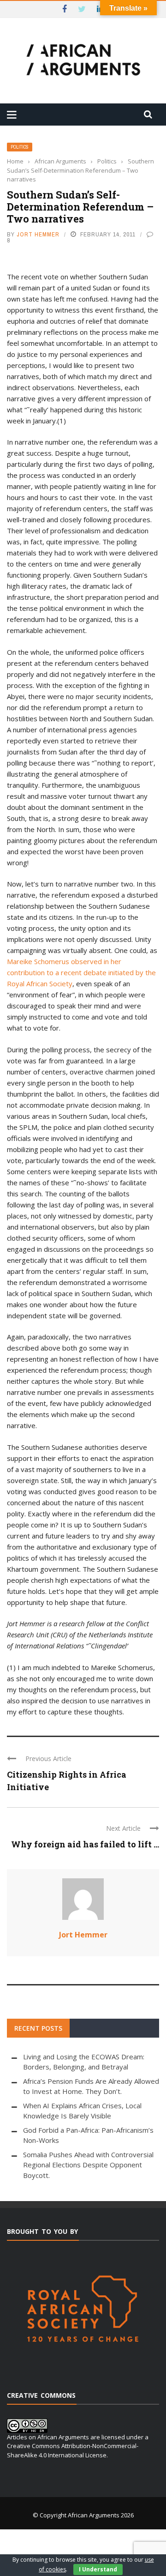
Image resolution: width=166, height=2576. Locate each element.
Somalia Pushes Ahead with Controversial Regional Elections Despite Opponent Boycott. (88, 2165)
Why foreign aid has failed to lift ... (85, 1844)
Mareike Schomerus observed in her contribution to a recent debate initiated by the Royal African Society (81, 972)
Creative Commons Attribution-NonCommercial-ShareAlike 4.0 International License (73, 2450)
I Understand (98, 2569)
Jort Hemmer (38, 234)
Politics (20, 147)
